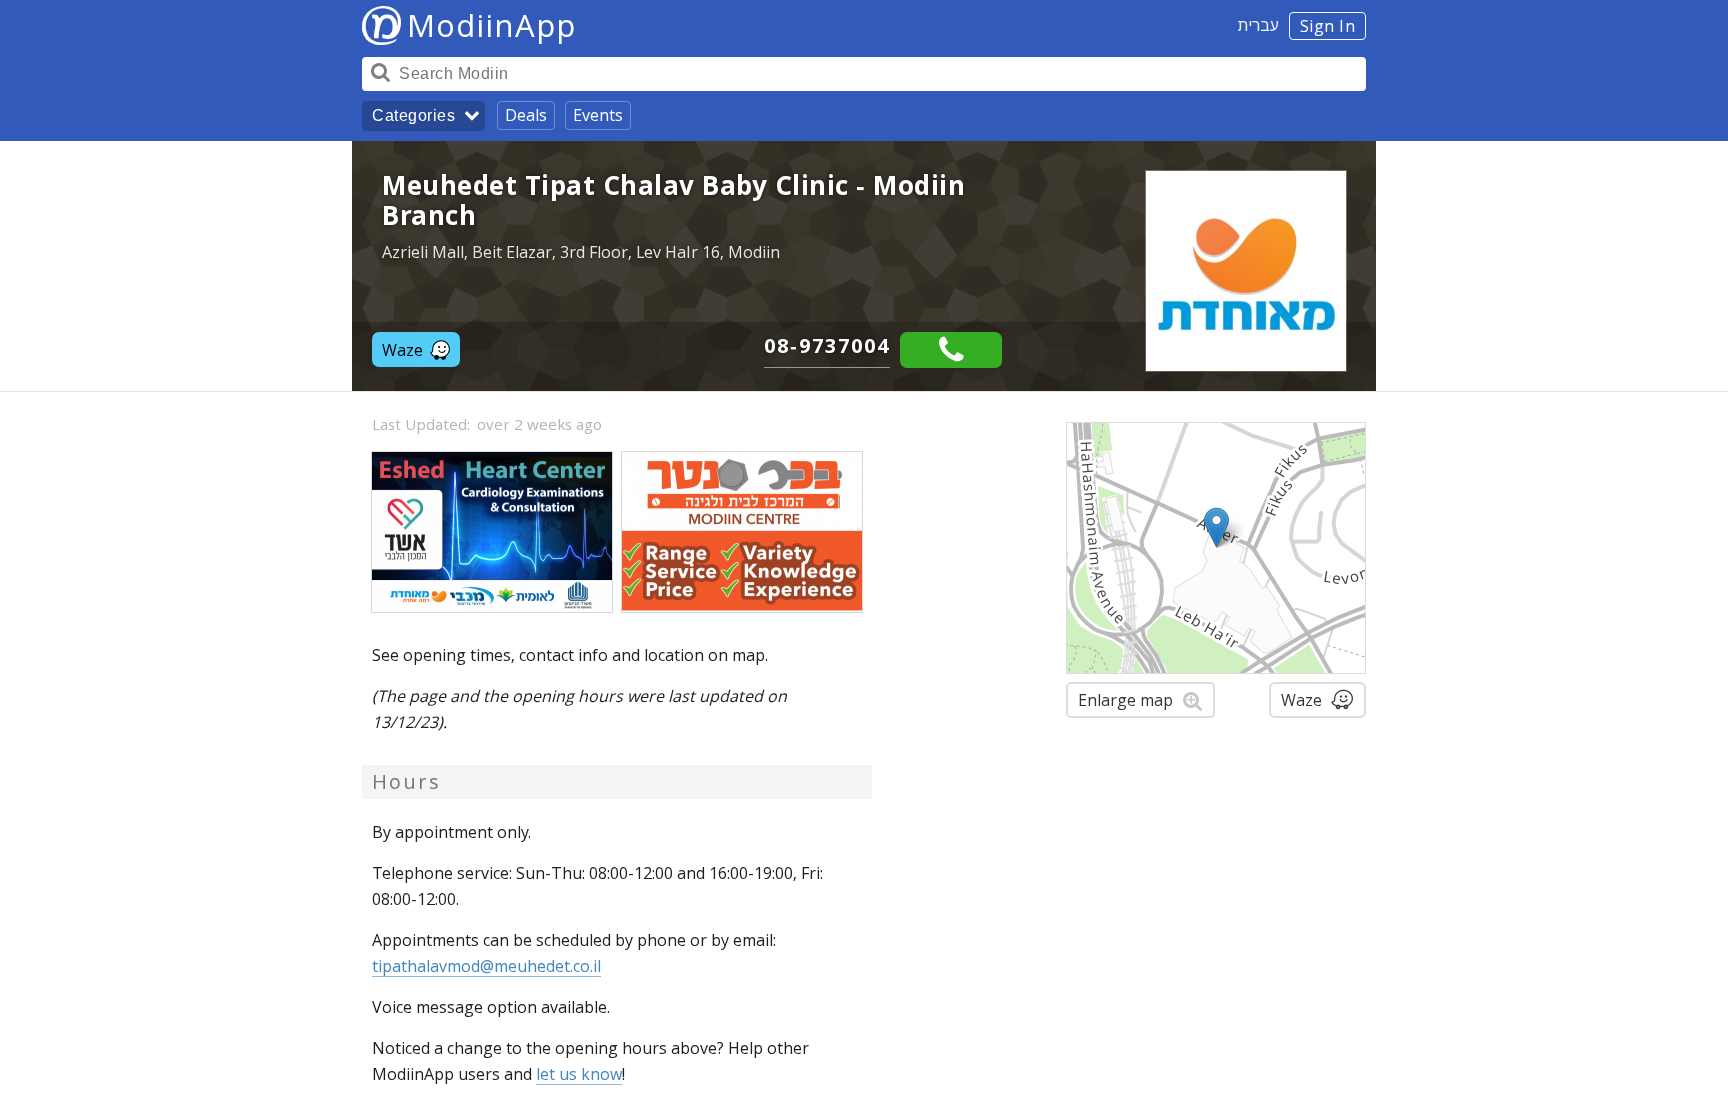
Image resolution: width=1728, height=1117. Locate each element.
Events (598, 115)
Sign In (1328, 26)
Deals (526, 115)
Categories (413, 115)
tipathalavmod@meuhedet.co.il (486, 966)
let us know (579, 1074)
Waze (402, 350)
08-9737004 (827, 345)
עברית (1258, 25)
